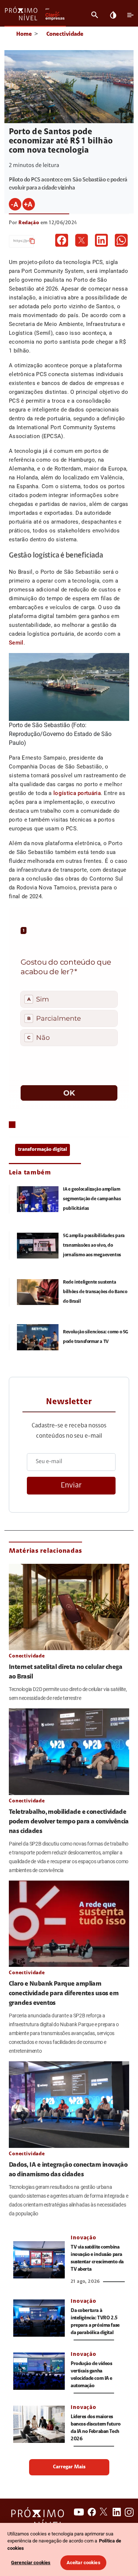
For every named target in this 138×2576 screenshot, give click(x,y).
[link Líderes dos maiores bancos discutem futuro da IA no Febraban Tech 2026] (39, 2424)
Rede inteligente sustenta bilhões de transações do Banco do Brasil (95, 1292)
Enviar (71, 1485)
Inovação (84, 2238)
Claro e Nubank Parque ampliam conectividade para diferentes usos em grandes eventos (64, 1994)
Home (24, 34)
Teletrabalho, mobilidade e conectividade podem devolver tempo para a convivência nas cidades (69, 1822)
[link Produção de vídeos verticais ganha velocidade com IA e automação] (39, 2371)
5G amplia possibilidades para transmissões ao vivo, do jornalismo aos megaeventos (94, 1245)
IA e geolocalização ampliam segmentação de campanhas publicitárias (92, 1199)
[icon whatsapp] (121, 240)
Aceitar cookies (84, 2563)
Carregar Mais (69, 2467)
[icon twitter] (82, 240)
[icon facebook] (62, 240)
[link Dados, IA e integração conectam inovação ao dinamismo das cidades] (69, 2104)
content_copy (32, 241)
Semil (16, 643)
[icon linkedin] (101, 240)
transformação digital (43, 1150)
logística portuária (77, 793)
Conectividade (65, 34)
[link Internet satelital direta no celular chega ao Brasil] (69, 1607)
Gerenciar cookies (31, 2563)
